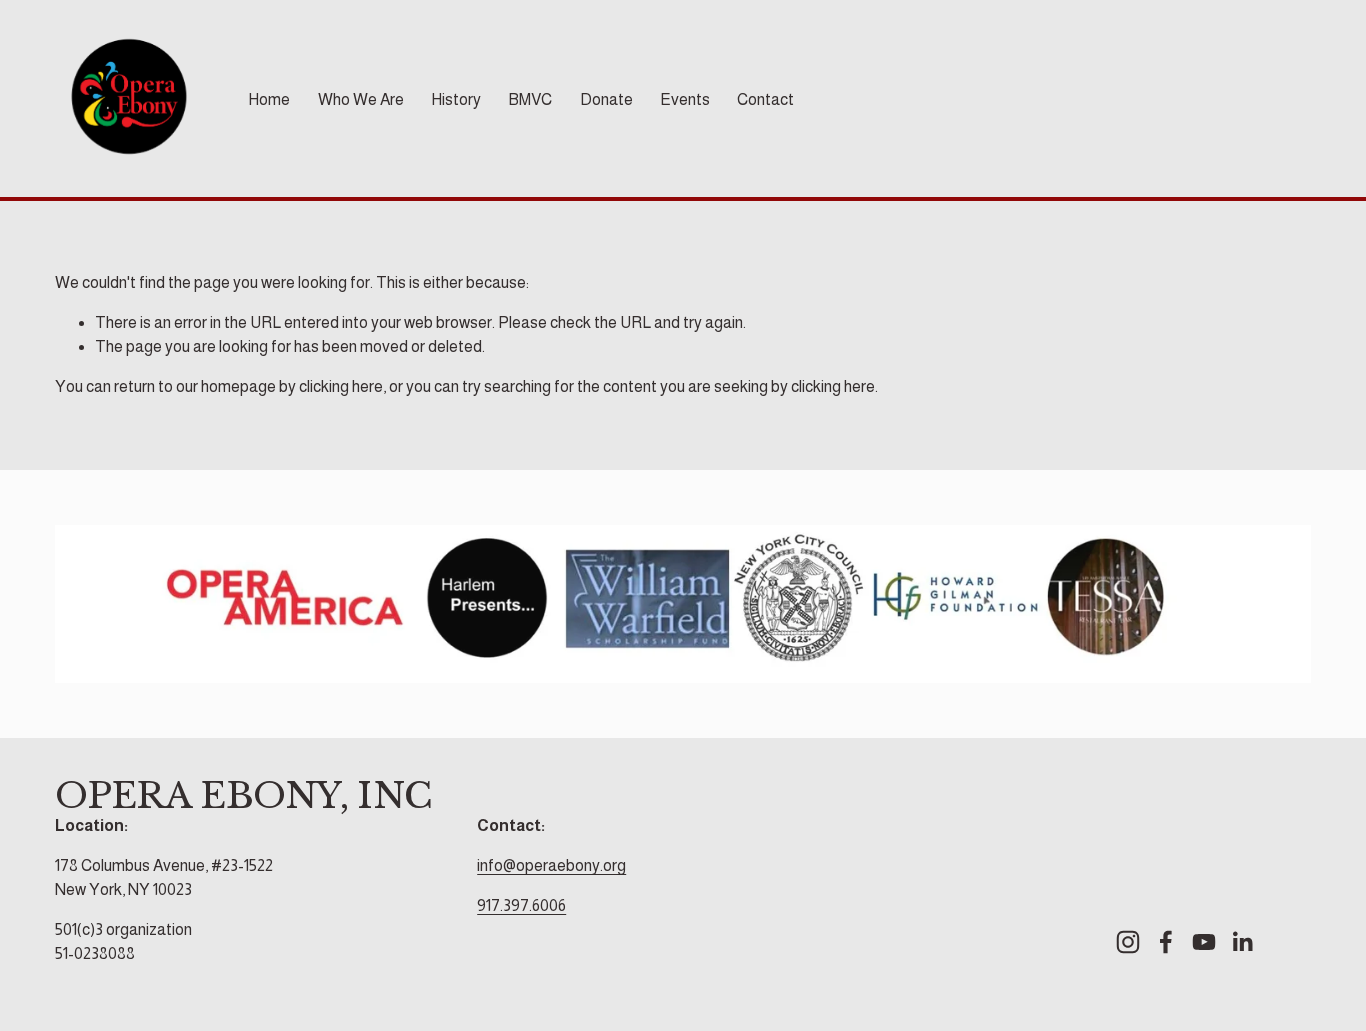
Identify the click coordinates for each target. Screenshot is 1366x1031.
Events (685, 99)
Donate (606, 99)
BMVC (530, 99)
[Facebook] (1166, 942)
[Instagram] (1128, 942)
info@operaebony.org (551, 865)
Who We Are (361, 99)
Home (269, 99)
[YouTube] (1204, 942)
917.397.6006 (521, 905)
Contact (765, 99)
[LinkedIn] (1242, 942)
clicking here (341, 386)
